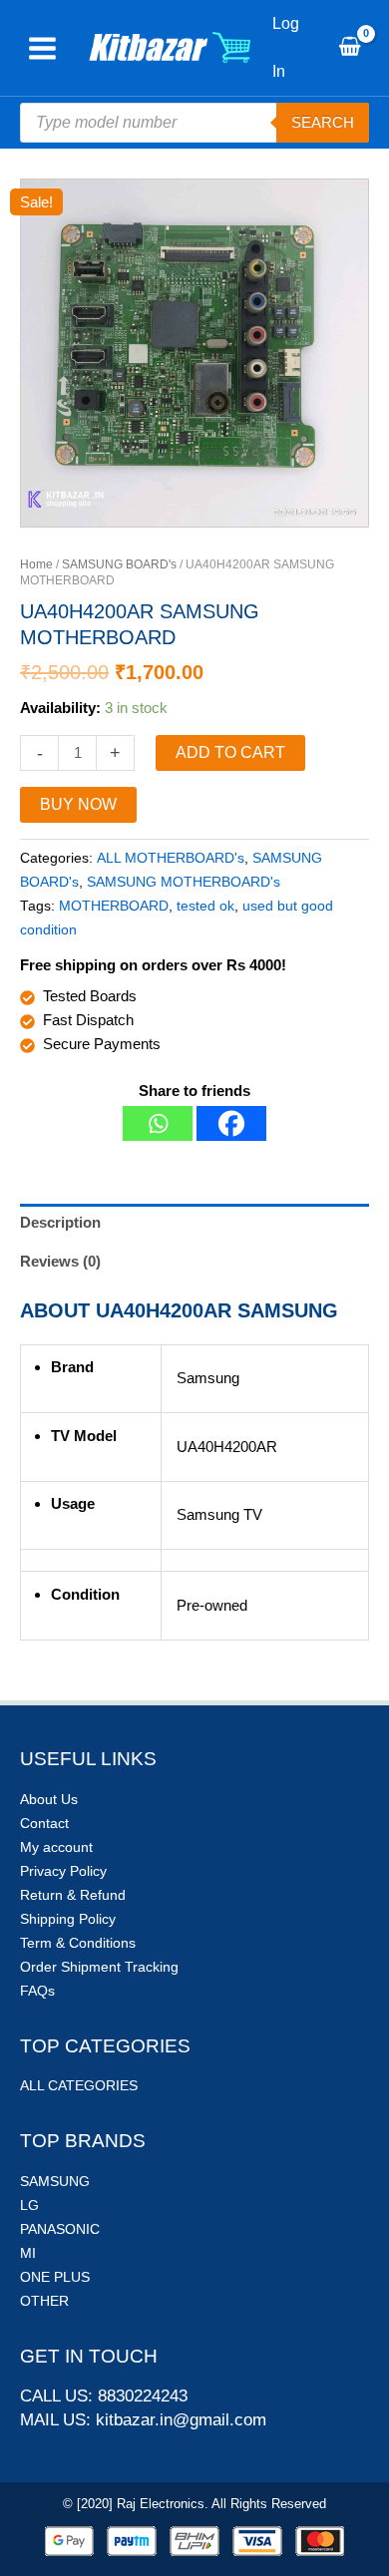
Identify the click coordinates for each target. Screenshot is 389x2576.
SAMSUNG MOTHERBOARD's (184, 882)
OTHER (44, 2301)
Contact (44, 1823)
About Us (49, 1799)
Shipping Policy (68, 1919)
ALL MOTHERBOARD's (171, 858)
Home (36, 564)
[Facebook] (231, 1123)
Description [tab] (60, 1222)
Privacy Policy (63, 1871)
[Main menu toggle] (42, 48)
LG (29, 2205)
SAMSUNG (55, 2181)
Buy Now (78, 804)
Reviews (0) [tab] (60, 1261)
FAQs (37, 1991)
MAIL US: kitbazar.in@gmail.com (143, 2420)
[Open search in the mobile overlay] (194, 123)
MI (28, 2253)
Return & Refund (73, 1895)
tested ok (205, 906)
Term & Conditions (78, 1943)
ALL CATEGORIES (79, 2085)
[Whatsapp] (158, 1123)
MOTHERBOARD (114, 906)
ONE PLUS (55, 2277)
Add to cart (230, 752)
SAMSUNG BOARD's (119, 564)
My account (56, 1847)
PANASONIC (60, 2229)
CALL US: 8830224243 (104, 2396)
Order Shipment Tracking (99, 1967)
